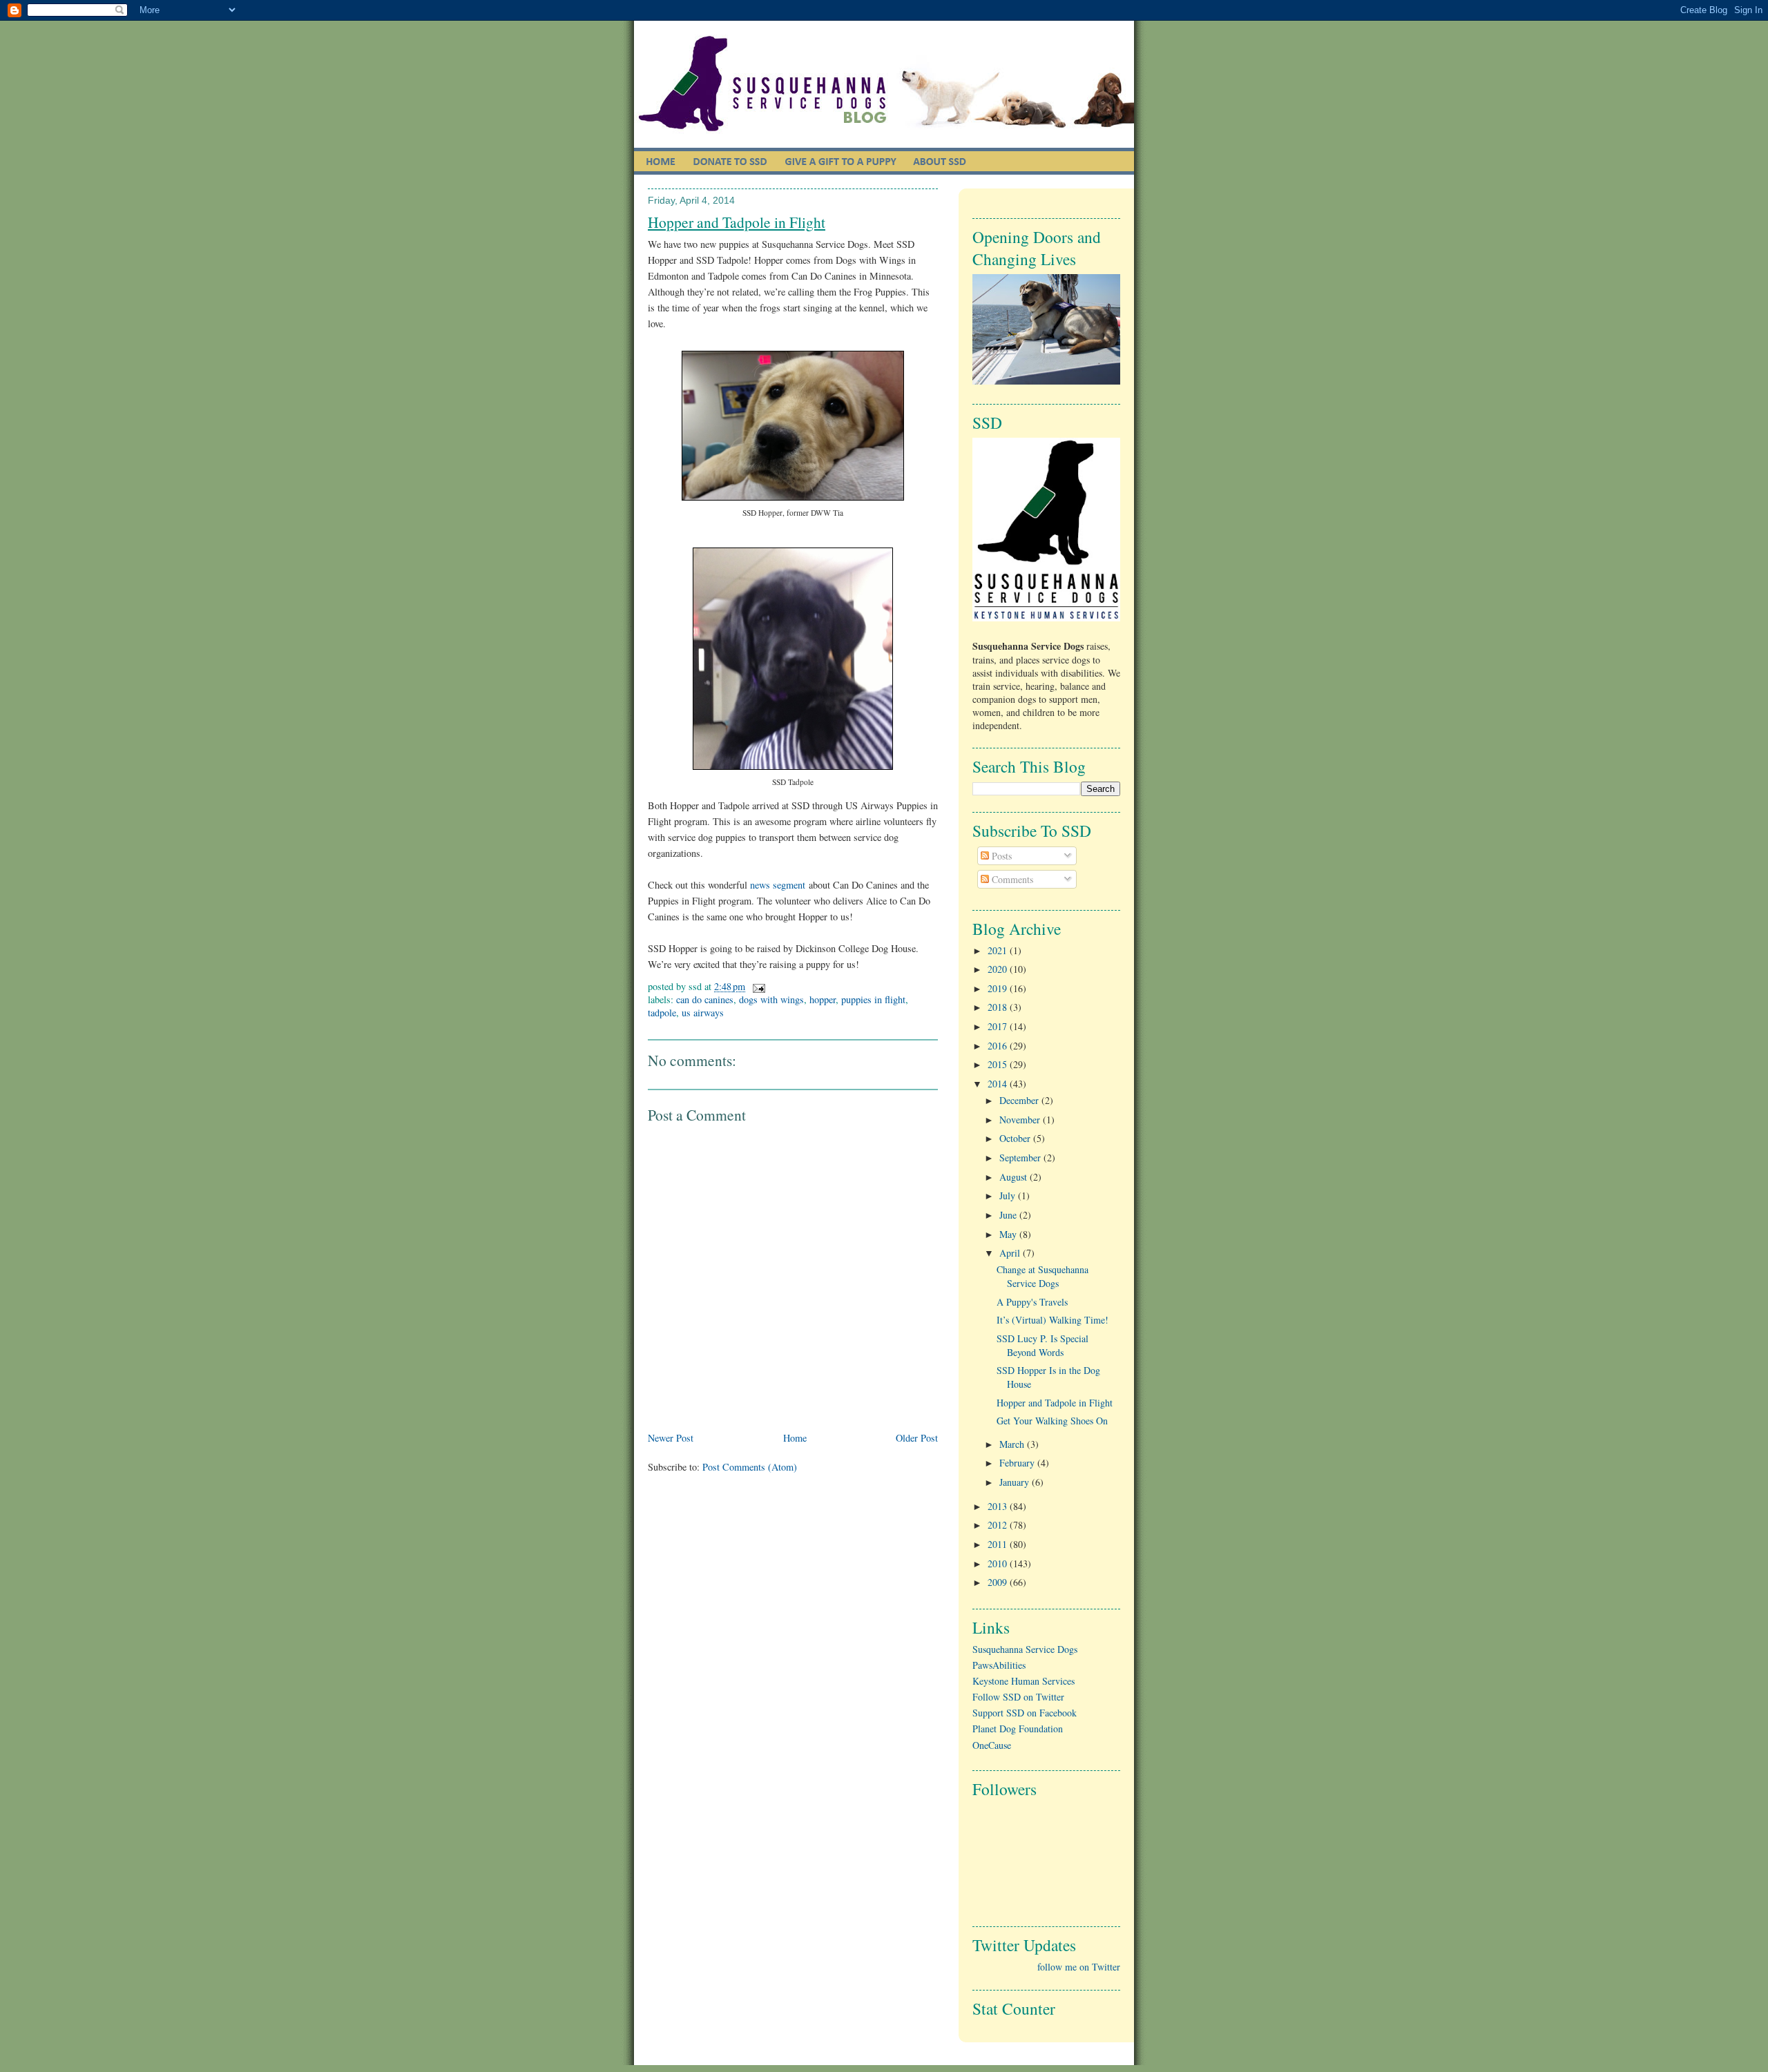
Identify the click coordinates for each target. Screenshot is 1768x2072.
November (1021, 1120)
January (1016, 1482)
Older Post (917, 1438)
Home (795, 1438)
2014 (999, 1084)
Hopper (823, 999)
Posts (1000, 856)
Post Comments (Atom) (750, 1467)
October (1016, 1138)
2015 (999, 1064)
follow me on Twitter (1079, 1967)
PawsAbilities (999, 1665)
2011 (999, 1544)
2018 (999, 1007)
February (1018, 1463)
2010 (999, 1563)
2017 (999, 1026)
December (1020, 1100)
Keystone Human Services (1024, 1681)
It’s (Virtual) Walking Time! (1053, 1320)
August (1015, 1177)
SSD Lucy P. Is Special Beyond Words (1042, 1345)
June (1009, 1215)
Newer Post (671, 1438)
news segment (778, 885)
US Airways (703, 1013)
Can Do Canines (705, 999)
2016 (999, 1046)
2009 (999, 1582)
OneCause (992, 1745)
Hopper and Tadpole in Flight (737, 222)
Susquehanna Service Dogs (1025, 1649)
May (1009, 1234)
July (1009, 1195)
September (1021, 1158)
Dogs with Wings (771, 999)
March (1013, 1444)
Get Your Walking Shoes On (1052, 1421)
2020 (999, 969)
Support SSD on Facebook (1025, 1713)
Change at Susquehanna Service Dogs (1042, 1276)
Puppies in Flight (873, 999)
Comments (1011, 879)
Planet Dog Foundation (1018, 1729)
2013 (999, 1506)
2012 (999, 1525)
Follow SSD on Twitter (1018, 1697)
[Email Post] (757, 986)
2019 (999, 988)
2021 (999, 950)
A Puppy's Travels (1032, 1302)
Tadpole (662, 1013)
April (1011, 1253)
